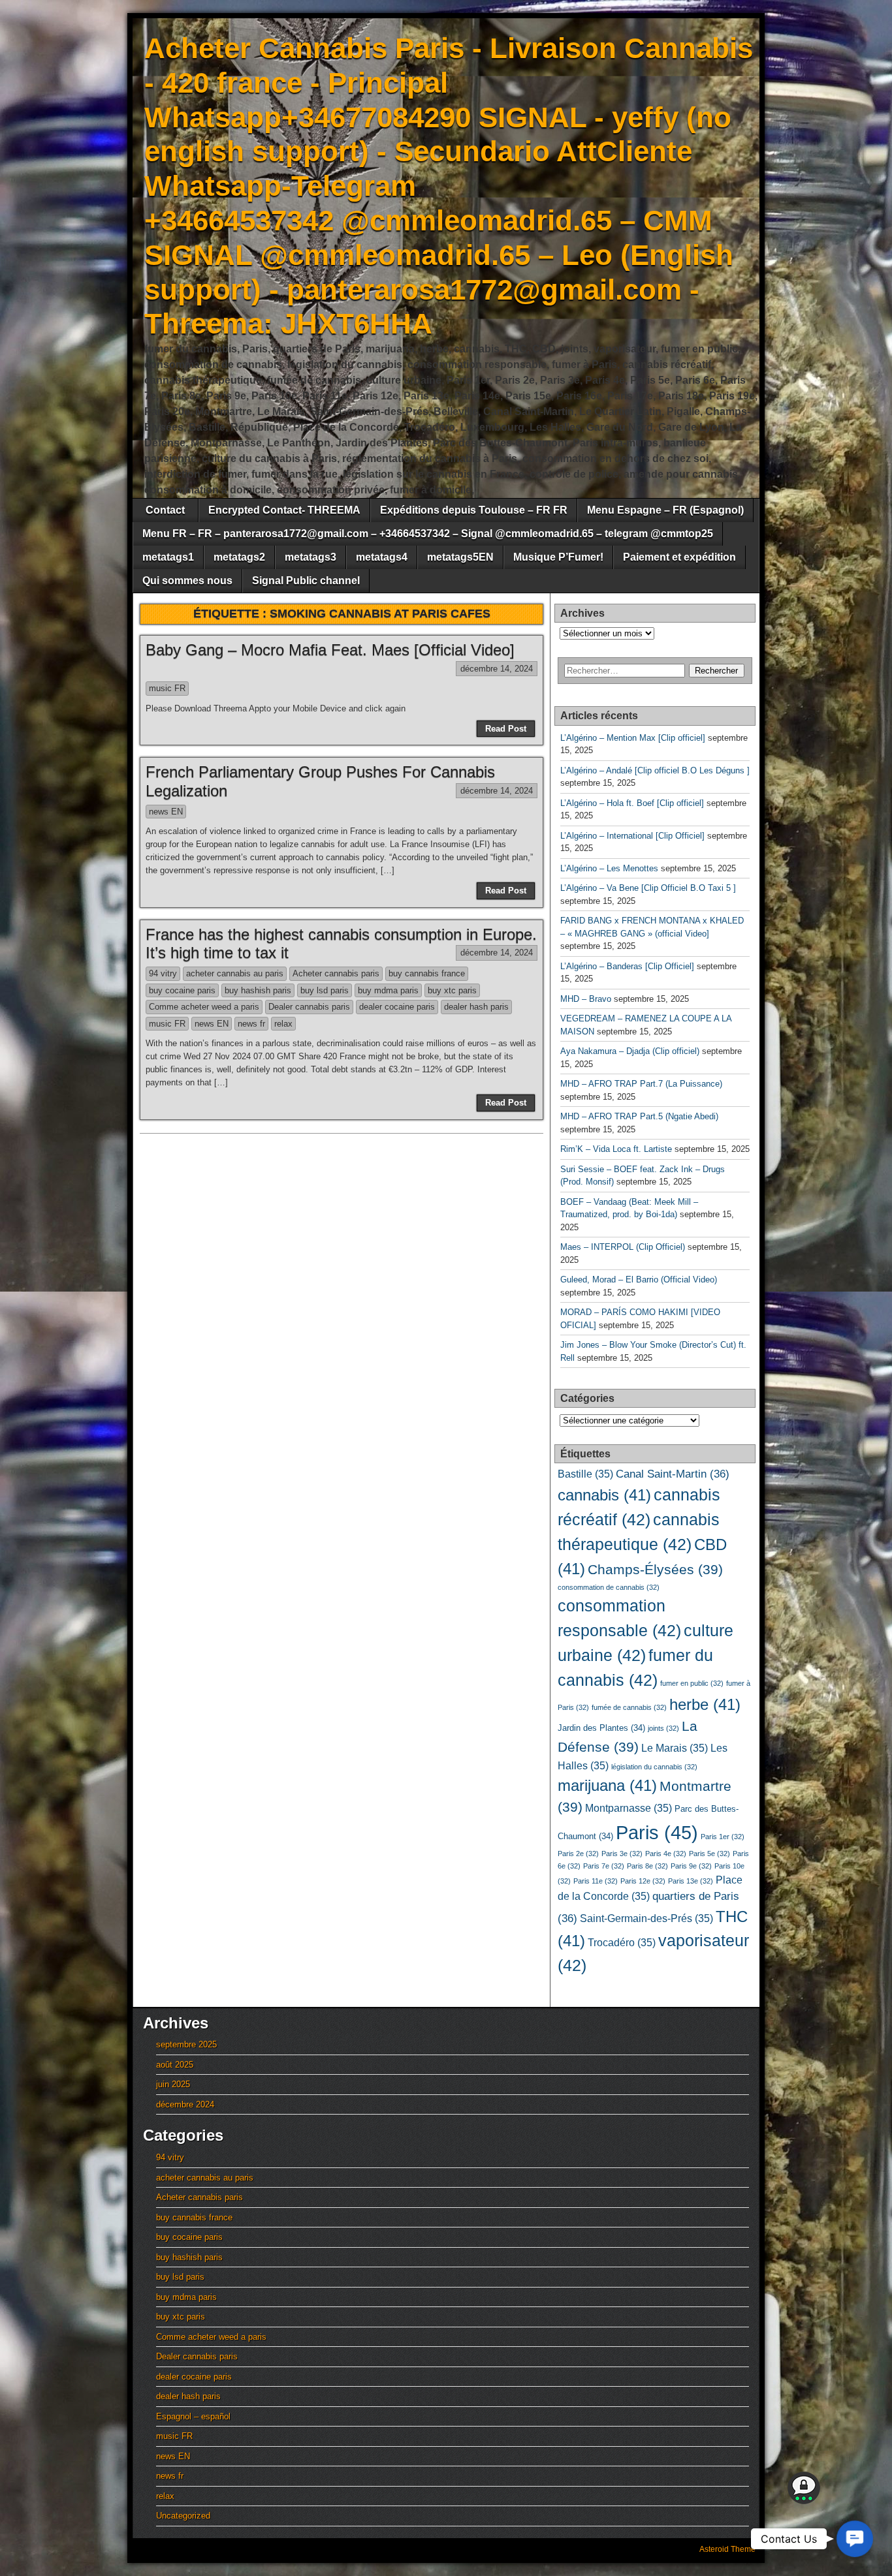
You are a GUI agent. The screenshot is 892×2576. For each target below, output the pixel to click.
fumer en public (692, 1683)
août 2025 (175, 2065)
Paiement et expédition (679, 557)
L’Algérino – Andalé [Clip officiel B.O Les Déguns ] (655, 770)
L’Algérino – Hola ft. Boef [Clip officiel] (632, 803)
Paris (657, 1832)
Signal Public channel (306, 581)
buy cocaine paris (182, 990)
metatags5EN (460, 557)
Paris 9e (691, 1866)
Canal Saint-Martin (673, 1474)
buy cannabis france (427, 973)
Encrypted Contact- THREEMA (284, 510)
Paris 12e (643, 1881)
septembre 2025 (186, 2044)
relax (283, 1024)
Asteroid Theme (727, 2549)
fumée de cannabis (629, 1707)
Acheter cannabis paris (336, 973)
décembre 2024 (185, 2104)
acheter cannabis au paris (235, 973)
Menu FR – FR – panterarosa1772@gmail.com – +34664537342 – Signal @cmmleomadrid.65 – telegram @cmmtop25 (428, 534)
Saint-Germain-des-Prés (646, 1918)
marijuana (607, 1785)
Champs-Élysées (655, 1570)
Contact (165, 510)
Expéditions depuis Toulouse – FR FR (474, 510)
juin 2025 (173, 2084)
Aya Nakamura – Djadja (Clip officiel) (630, 1051)
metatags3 (311, 557)
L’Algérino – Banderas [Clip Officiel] (627, 966)
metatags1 (168, 557)
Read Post (506, 729)
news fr (251, 1024)
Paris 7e (604, 1866)
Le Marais (675, 1748)
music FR (167, 688)
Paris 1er (723, 1837)
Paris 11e (596, 1881)
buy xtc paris (452, 990)
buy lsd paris (325, 990)
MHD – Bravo (586, 999)
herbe (705, 1704)
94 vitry (163, 973)
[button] (855, 2539)
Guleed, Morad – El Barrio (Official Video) (639, 1280)
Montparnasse (629, 1808)
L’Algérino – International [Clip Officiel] (632, 836)
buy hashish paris (258, 990)
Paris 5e (709, 1854)
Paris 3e (622, 1854)
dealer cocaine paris (397, 1007)
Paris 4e (666, 1854)
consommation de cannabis (609, 1587)
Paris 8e (647, 1866)
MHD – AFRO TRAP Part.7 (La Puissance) (641, 1084)
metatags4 (382, 557)
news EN (166, 812)
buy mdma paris (388, 990)
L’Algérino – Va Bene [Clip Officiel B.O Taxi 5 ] (648, 888)
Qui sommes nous (187, 581)
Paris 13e (691, 1881)
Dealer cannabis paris (309, 1007)
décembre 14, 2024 (497, 669)
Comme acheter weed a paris (204, 1007)
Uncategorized (183, 2516)
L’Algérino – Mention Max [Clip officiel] (633, 738)
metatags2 (239, 557)
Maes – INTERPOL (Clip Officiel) (623, 1247)
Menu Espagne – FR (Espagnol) (665, 510)
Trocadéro (622, 1943)
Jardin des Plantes (601, 1728)
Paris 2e (578, 1854)
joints (663, 1728)
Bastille (585, 1474)
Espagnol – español (193, 2416)
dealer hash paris (476, 1007)
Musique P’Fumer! (558, 557)
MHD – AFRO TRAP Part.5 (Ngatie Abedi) (639, 1116)
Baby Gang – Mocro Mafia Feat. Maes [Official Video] (330, 650)
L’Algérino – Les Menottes (609, 868)
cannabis (604, 1495)
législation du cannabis (654, 1767)
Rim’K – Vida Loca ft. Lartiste (616, 1149)
